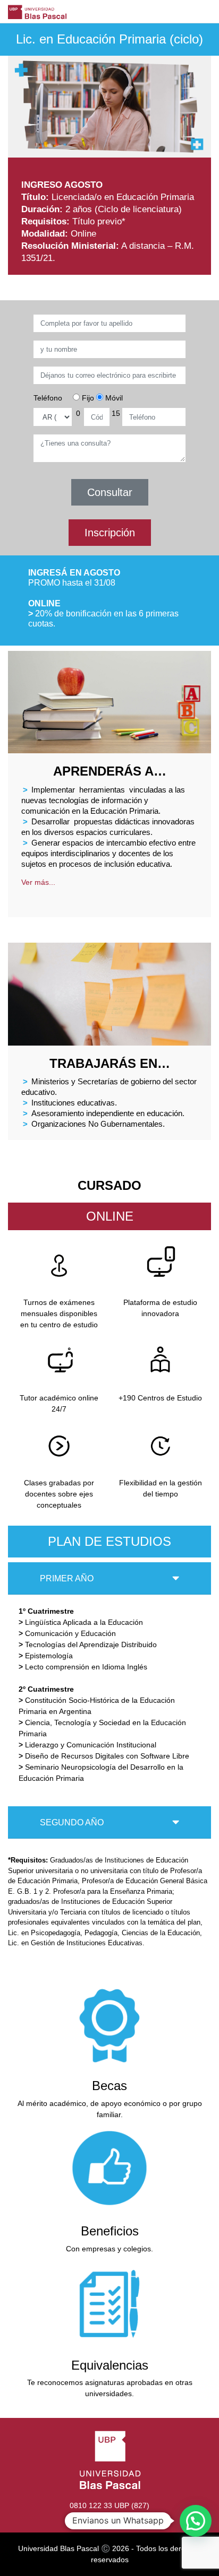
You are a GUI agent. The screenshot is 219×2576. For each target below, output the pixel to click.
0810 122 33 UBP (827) (109, 2505)
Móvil (113, 398)
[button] (196, 2521)
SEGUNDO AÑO (72, 1822)
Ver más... (38, 882)
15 (116, 413)
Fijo (87, 398)
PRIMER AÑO (67, 1578)
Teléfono (48, 398)
